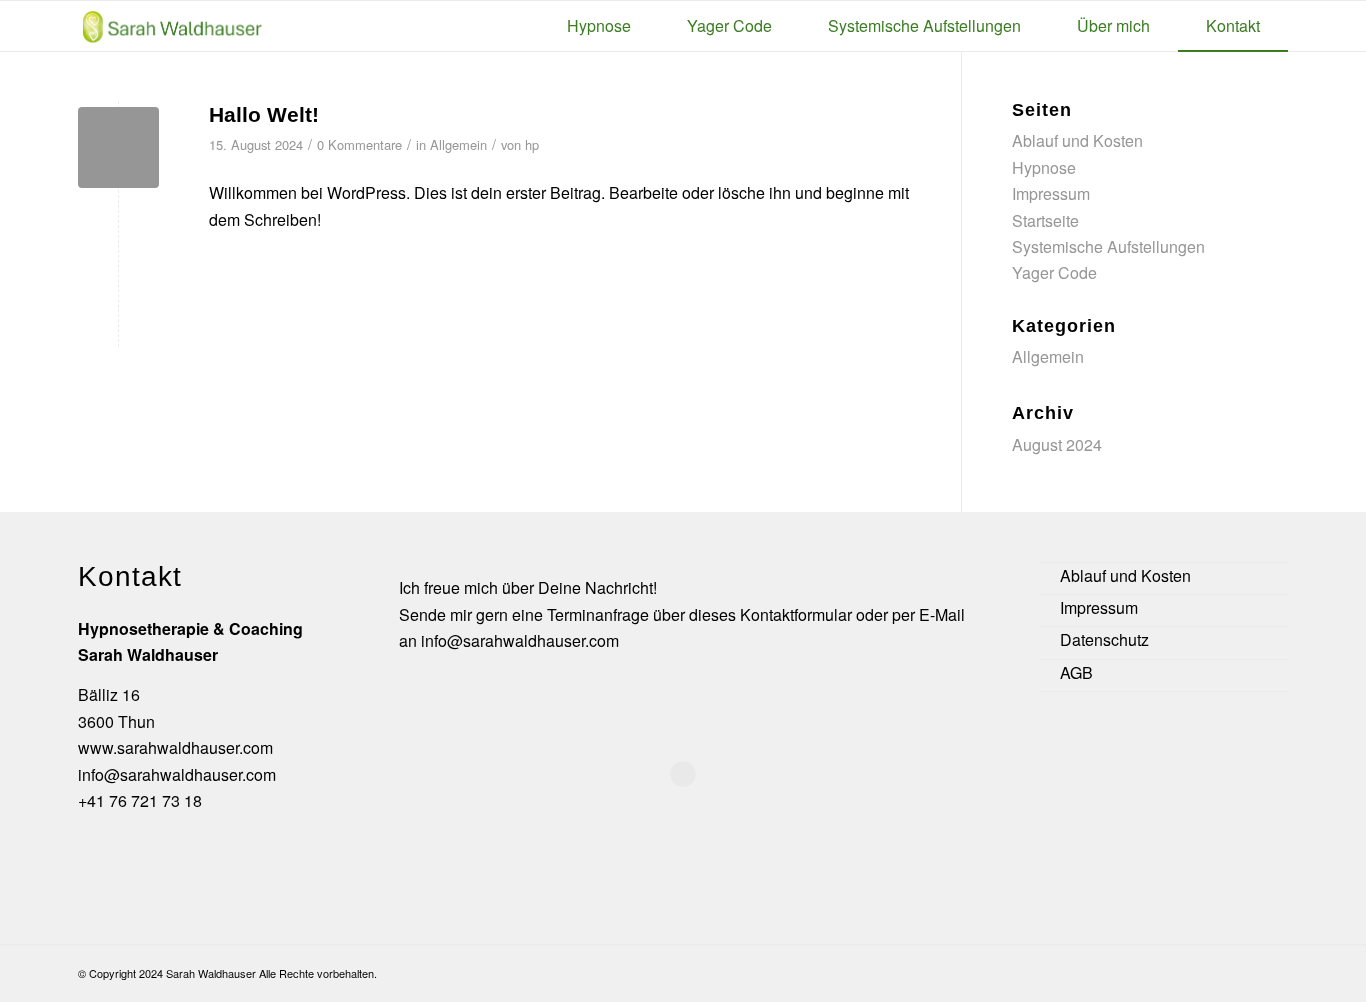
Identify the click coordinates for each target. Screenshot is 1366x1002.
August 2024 (1057, 444)
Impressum (1051, 193)
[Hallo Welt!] (118, 147)
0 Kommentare (359, 144)
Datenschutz (1104, 639)
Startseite (1045, 220)
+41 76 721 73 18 (140, 800)
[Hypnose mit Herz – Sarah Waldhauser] (173, 25)
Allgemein (458, 144)
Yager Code (1054, 272)
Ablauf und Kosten (1077, 140)
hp (532, 144)
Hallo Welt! (264, 114)
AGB (1076, 672)
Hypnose (1044, 167)
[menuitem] (599, 26)
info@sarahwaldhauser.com (177, 774)
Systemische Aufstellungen (1108, 246)
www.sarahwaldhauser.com (175, 747)
